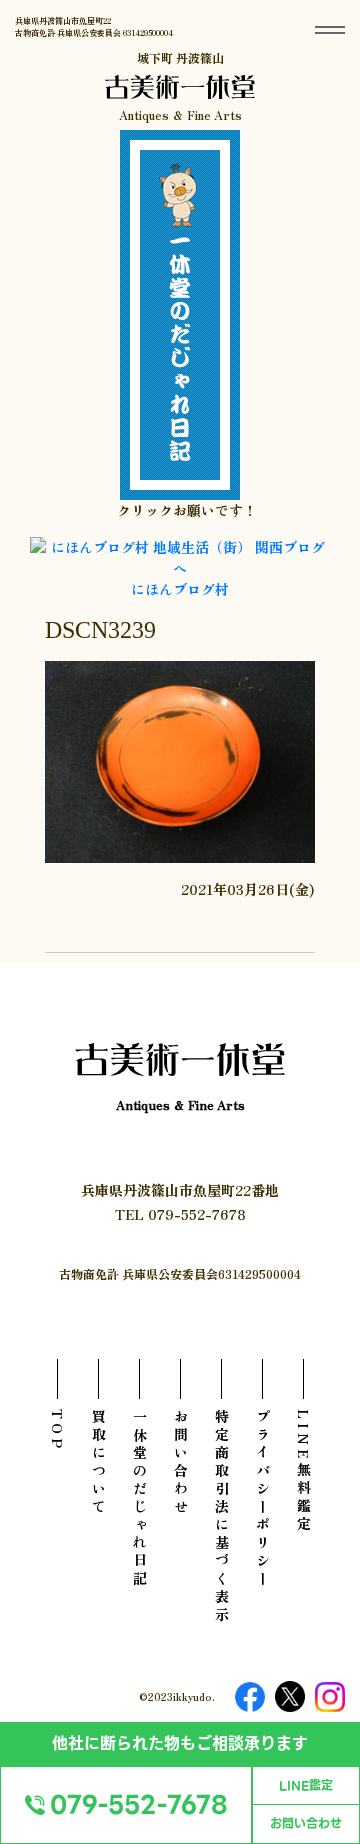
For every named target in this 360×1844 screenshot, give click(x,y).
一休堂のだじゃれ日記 (140, 1499)
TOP (58, 1430)
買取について (99, 1463)
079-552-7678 (139, 1805)
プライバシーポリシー (263, 1499)
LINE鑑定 (306, 1786)
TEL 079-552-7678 (180, 1214)
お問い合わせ (306, 1824)
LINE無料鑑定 (304, 1471)
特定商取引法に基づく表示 (222, 1517)
